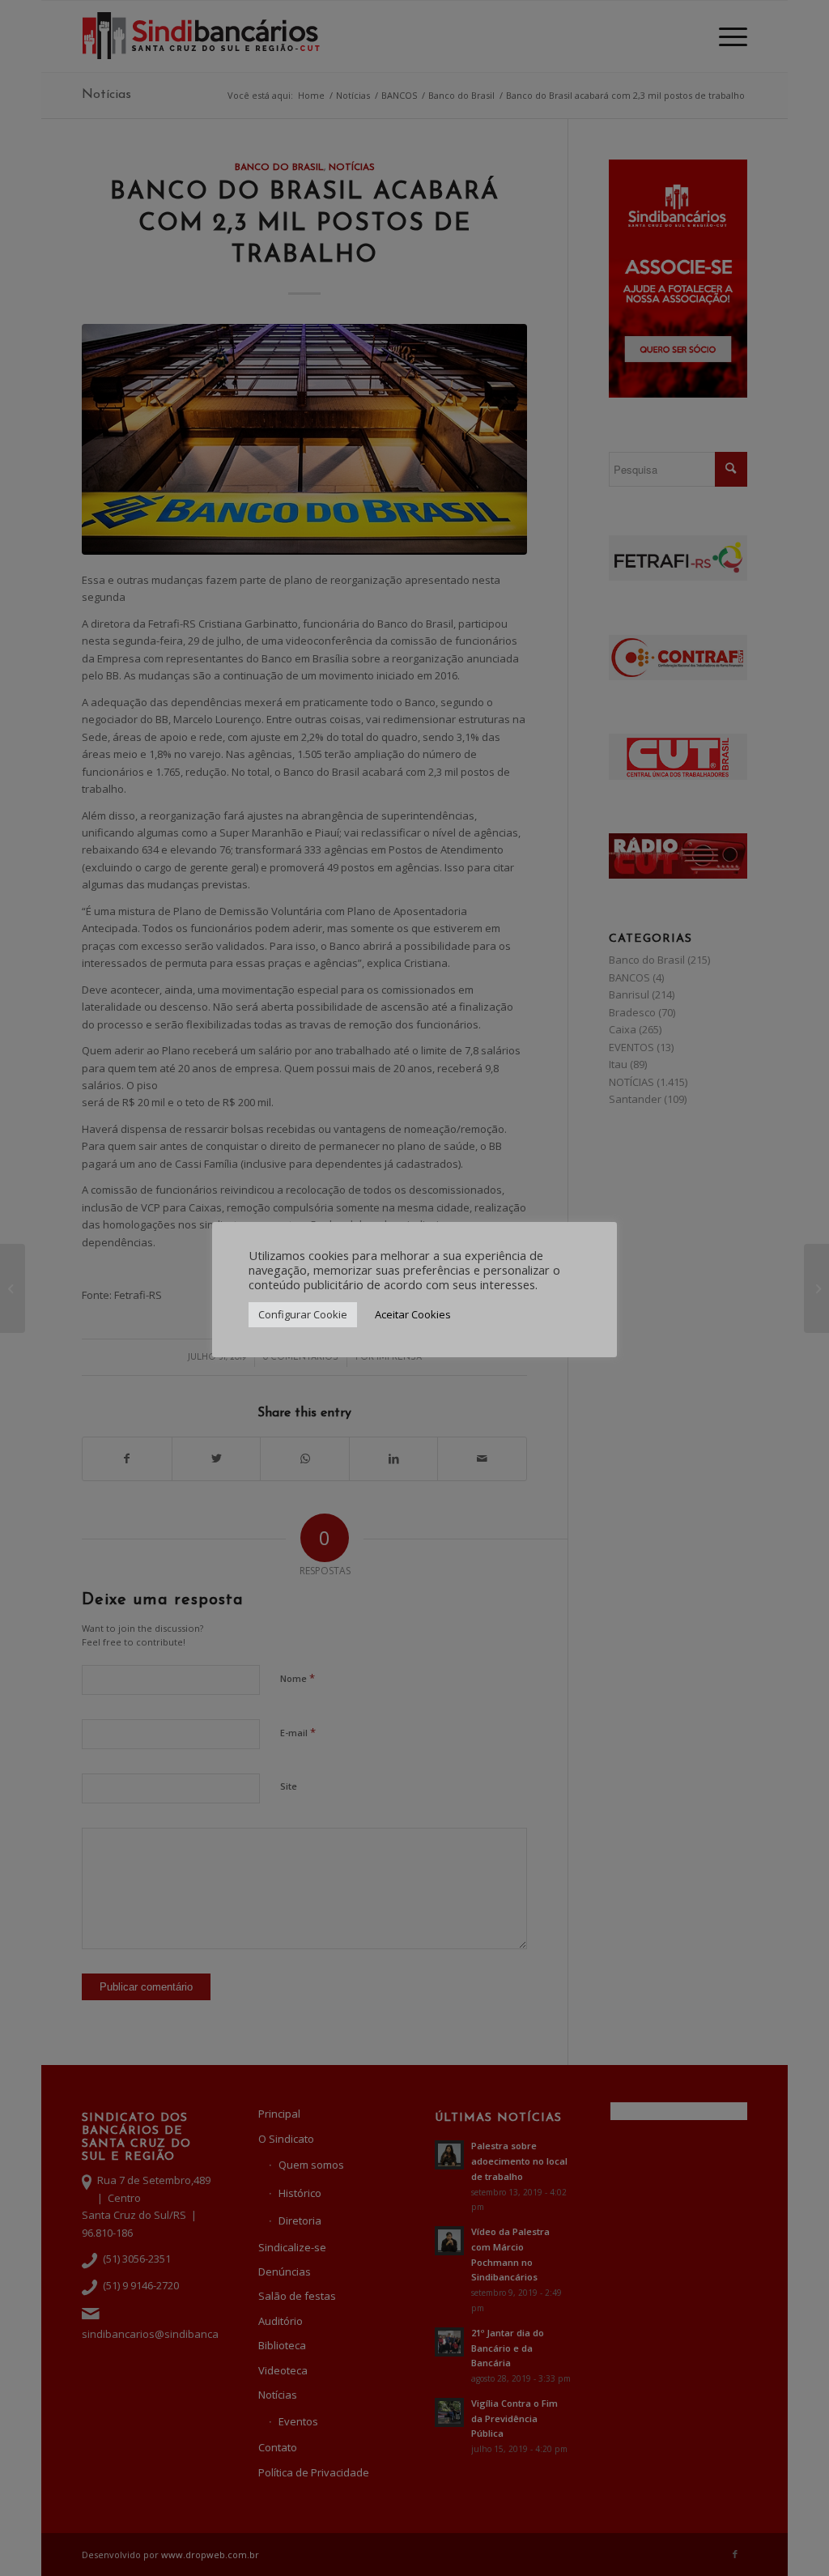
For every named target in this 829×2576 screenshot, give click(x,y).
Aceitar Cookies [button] (413, 1314)
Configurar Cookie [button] (303, 1314)
